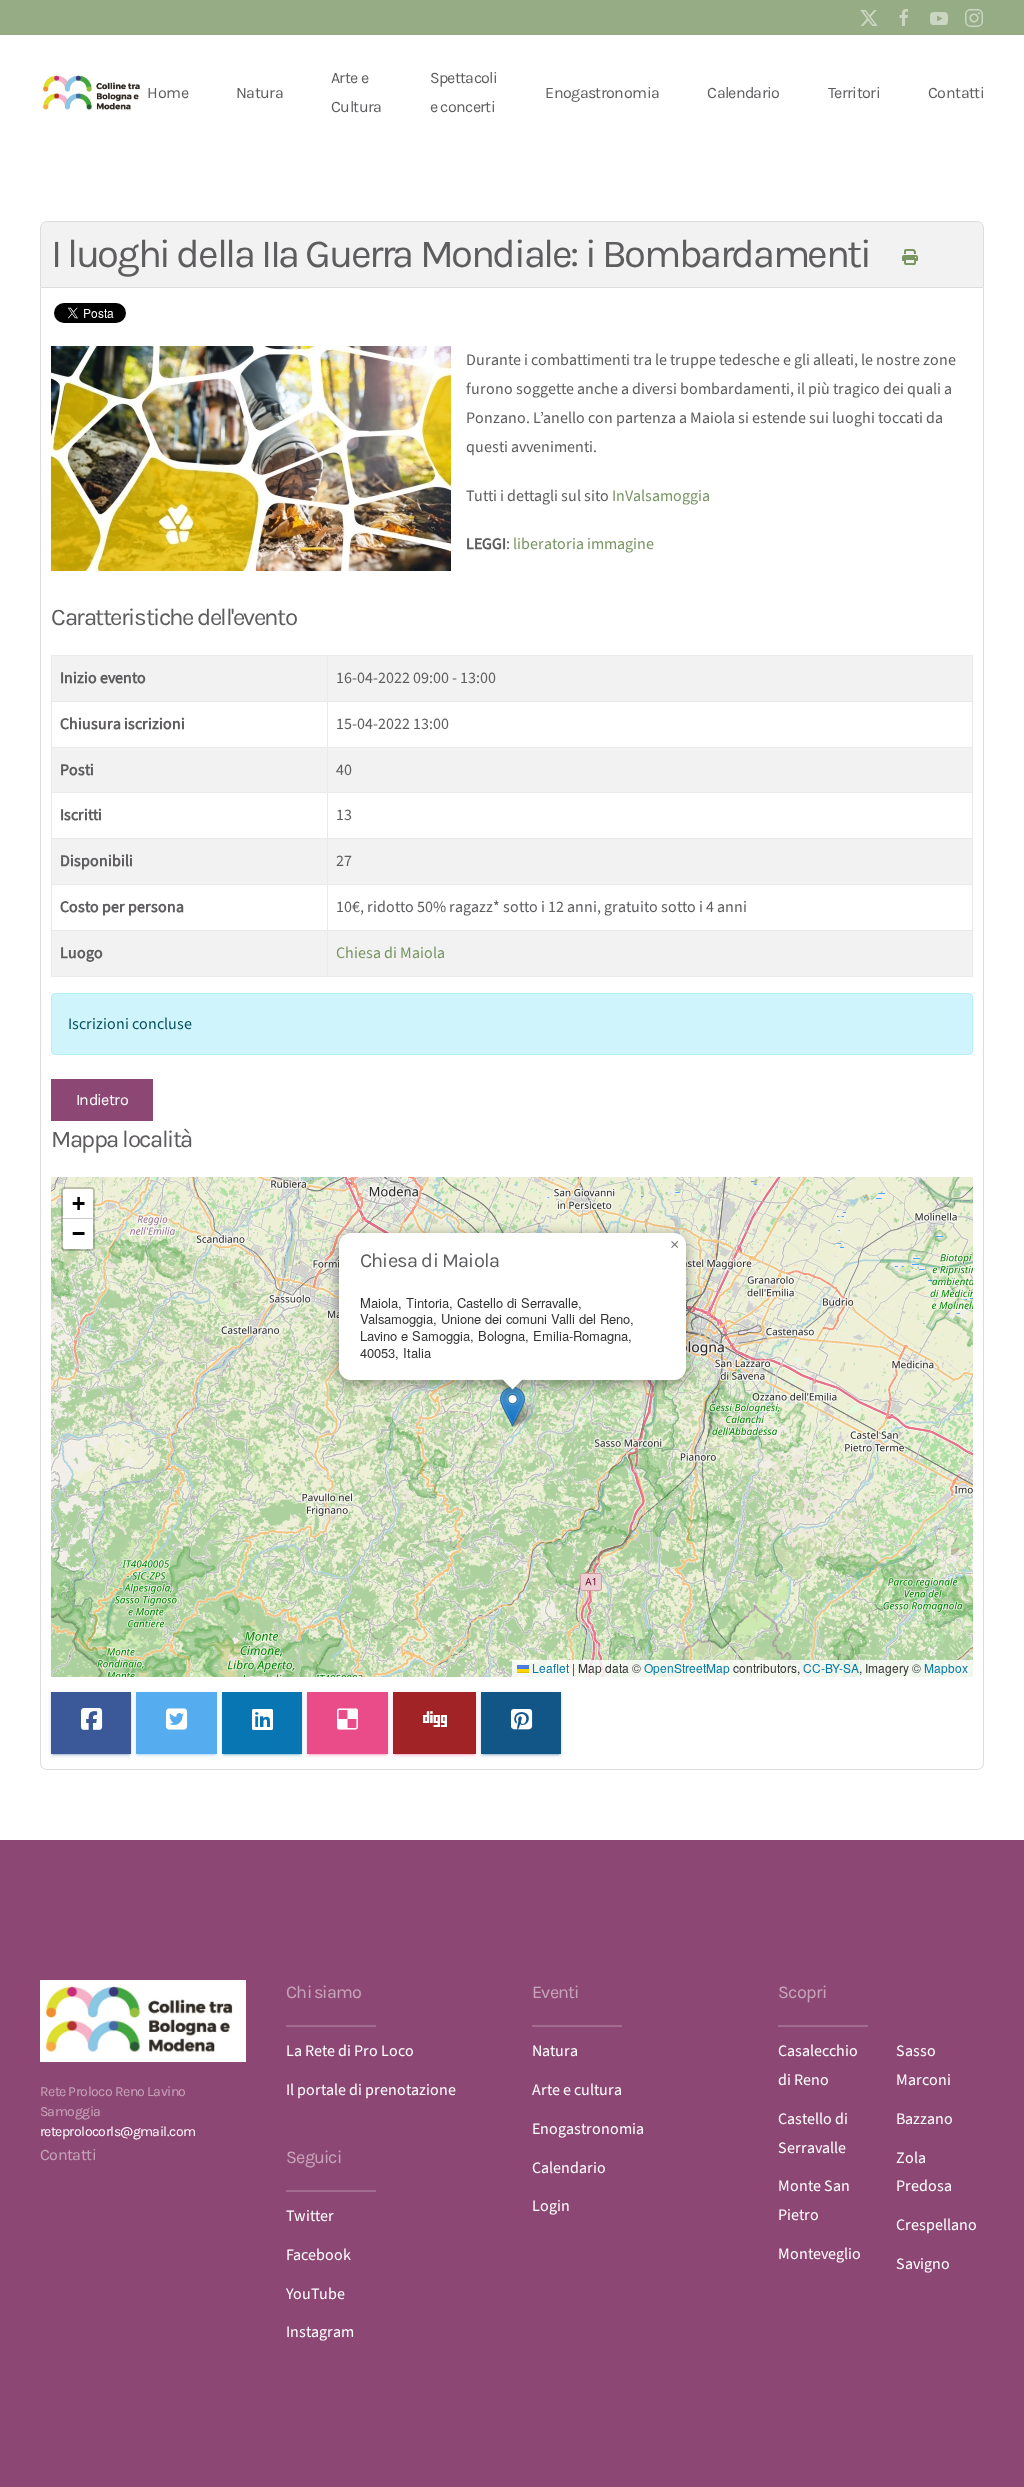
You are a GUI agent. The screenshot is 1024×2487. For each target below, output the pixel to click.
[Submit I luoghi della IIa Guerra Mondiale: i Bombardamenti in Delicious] (347, 1723)
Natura (259, 92)
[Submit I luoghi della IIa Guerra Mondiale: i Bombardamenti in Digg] (434, 1723)
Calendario (743, 92)
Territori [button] (854, 92)
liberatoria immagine (583, 544)
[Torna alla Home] (93, 93)
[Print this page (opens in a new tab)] (909, 257)
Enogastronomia (602, 92)
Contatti (956, 92)
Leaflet (549, 1667)
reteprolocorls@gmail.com (118, 2131)
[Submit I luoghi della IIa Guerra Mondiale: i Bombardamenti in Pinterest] (521, 1723)
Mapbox (946, 1667)
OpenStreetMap (687, 1667)
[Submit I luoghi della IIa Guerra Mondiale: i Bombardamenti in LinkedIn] (262, 1723)
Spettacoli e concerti (464, 92)
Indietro (102, 1099)
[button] (512, 1406)
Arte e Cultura (356, 92)
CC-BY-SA (831, 1667)
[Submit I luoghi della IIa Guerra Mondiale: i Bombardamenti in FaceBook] (91, 1723)
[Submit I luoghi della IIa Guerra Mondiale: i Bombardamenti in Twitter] (176, 1723)
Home (167, 92)
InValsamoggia (661, 496)
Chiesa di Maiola (390, 953)
